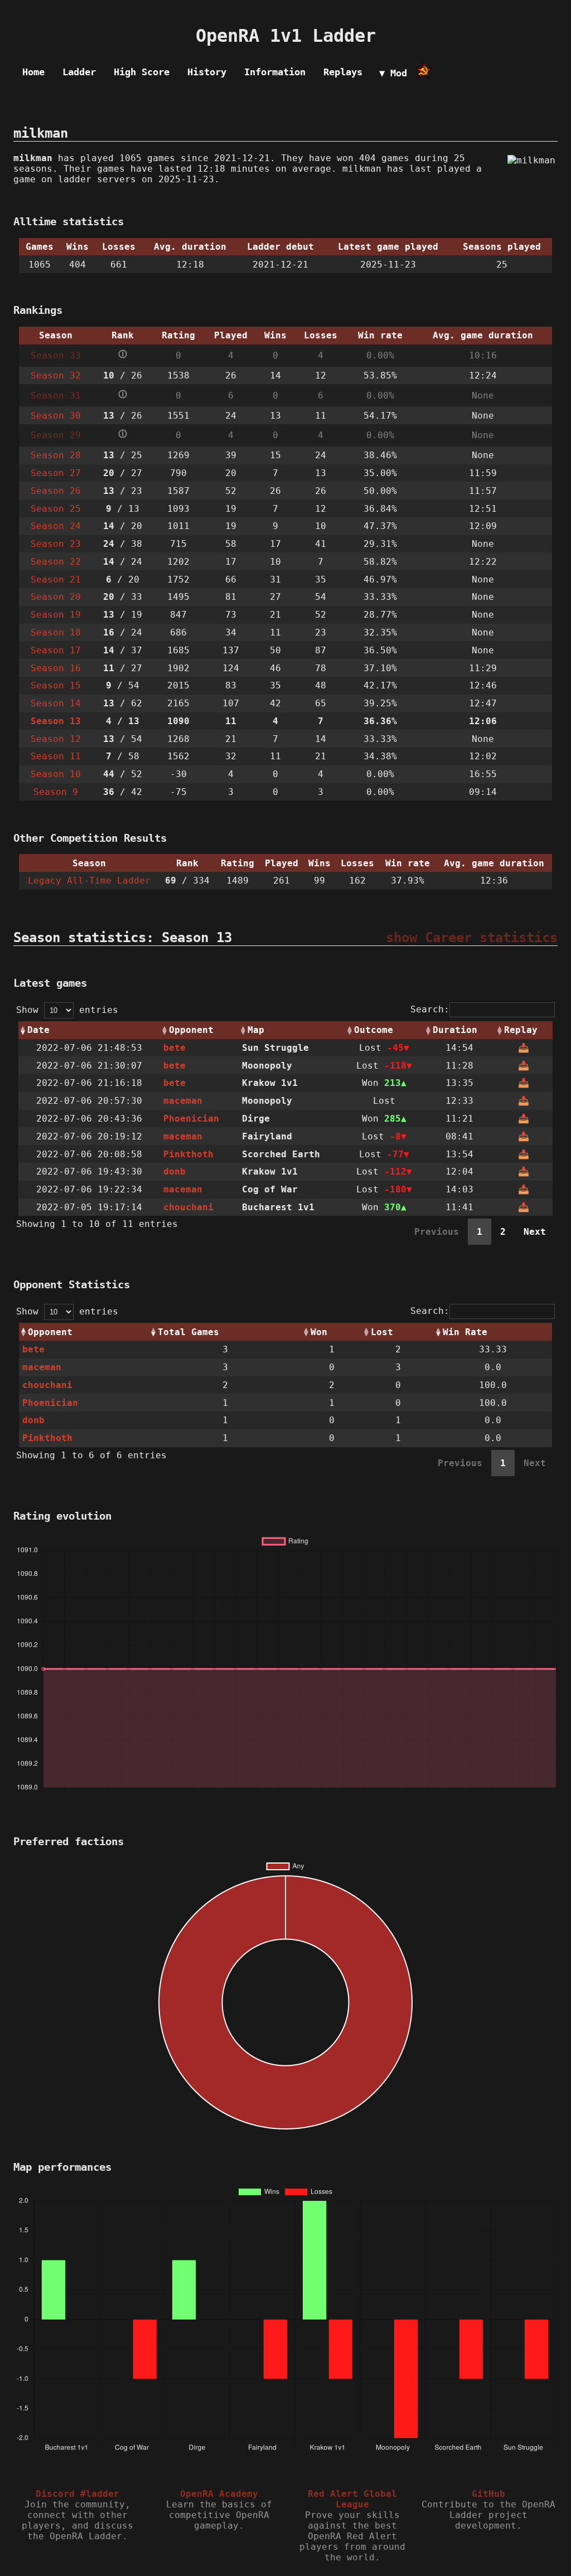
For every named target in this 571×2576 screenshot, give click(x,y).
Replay (521, 1030)
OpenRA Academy (219, 2494)
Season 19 (56, 615)
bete (175, 1048)
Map (256, 1030)
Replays (343, 72)
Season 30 (56, 416)
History (207, 72)
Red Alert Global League (352, 2499)
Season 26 (56, 491)
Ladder (79, 72)
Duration (455, 1030)
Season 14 (56, 703)
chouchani (188, 1207)
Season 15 (56, 685)
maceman (183, 1101)
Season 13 (56, 721)
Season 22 (56, 562)
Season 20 (56, 597)
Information (275, 72)
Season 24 (56, 526)
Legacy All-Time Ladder (89, 881)
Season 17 (56, 650)
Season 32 (56, 375)
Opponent (191, 1030)
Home (33, 72)
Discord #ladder (78, 2494)
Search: (430, 1009)
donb (175, 1171)
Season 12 (56, 739)
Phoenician (191, 1119)
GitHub (488, 2494)
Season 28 (56, 455)
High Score (142, 72)
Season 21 (56, 579)
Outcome (374, 1030)
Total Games (188, 1332)
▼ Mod (393, 73)
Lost (382, 1332)
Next (535, 1232)
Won (319, 1332)
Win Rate (465, 1332)
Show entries (67, 1010)
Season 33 (56, 355)
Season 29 (56, 435)
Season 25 (56, 509)
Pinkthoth (188, 1154)
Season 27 (56, 473)
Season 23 (56, 544)
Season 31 (56, 396)
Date (38, 1030)
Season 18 (56, 632)
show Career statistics (472, 938)
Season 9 (56, 792)
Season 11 (56, 756)
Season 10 (56, 774)
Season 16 (56, 668)
